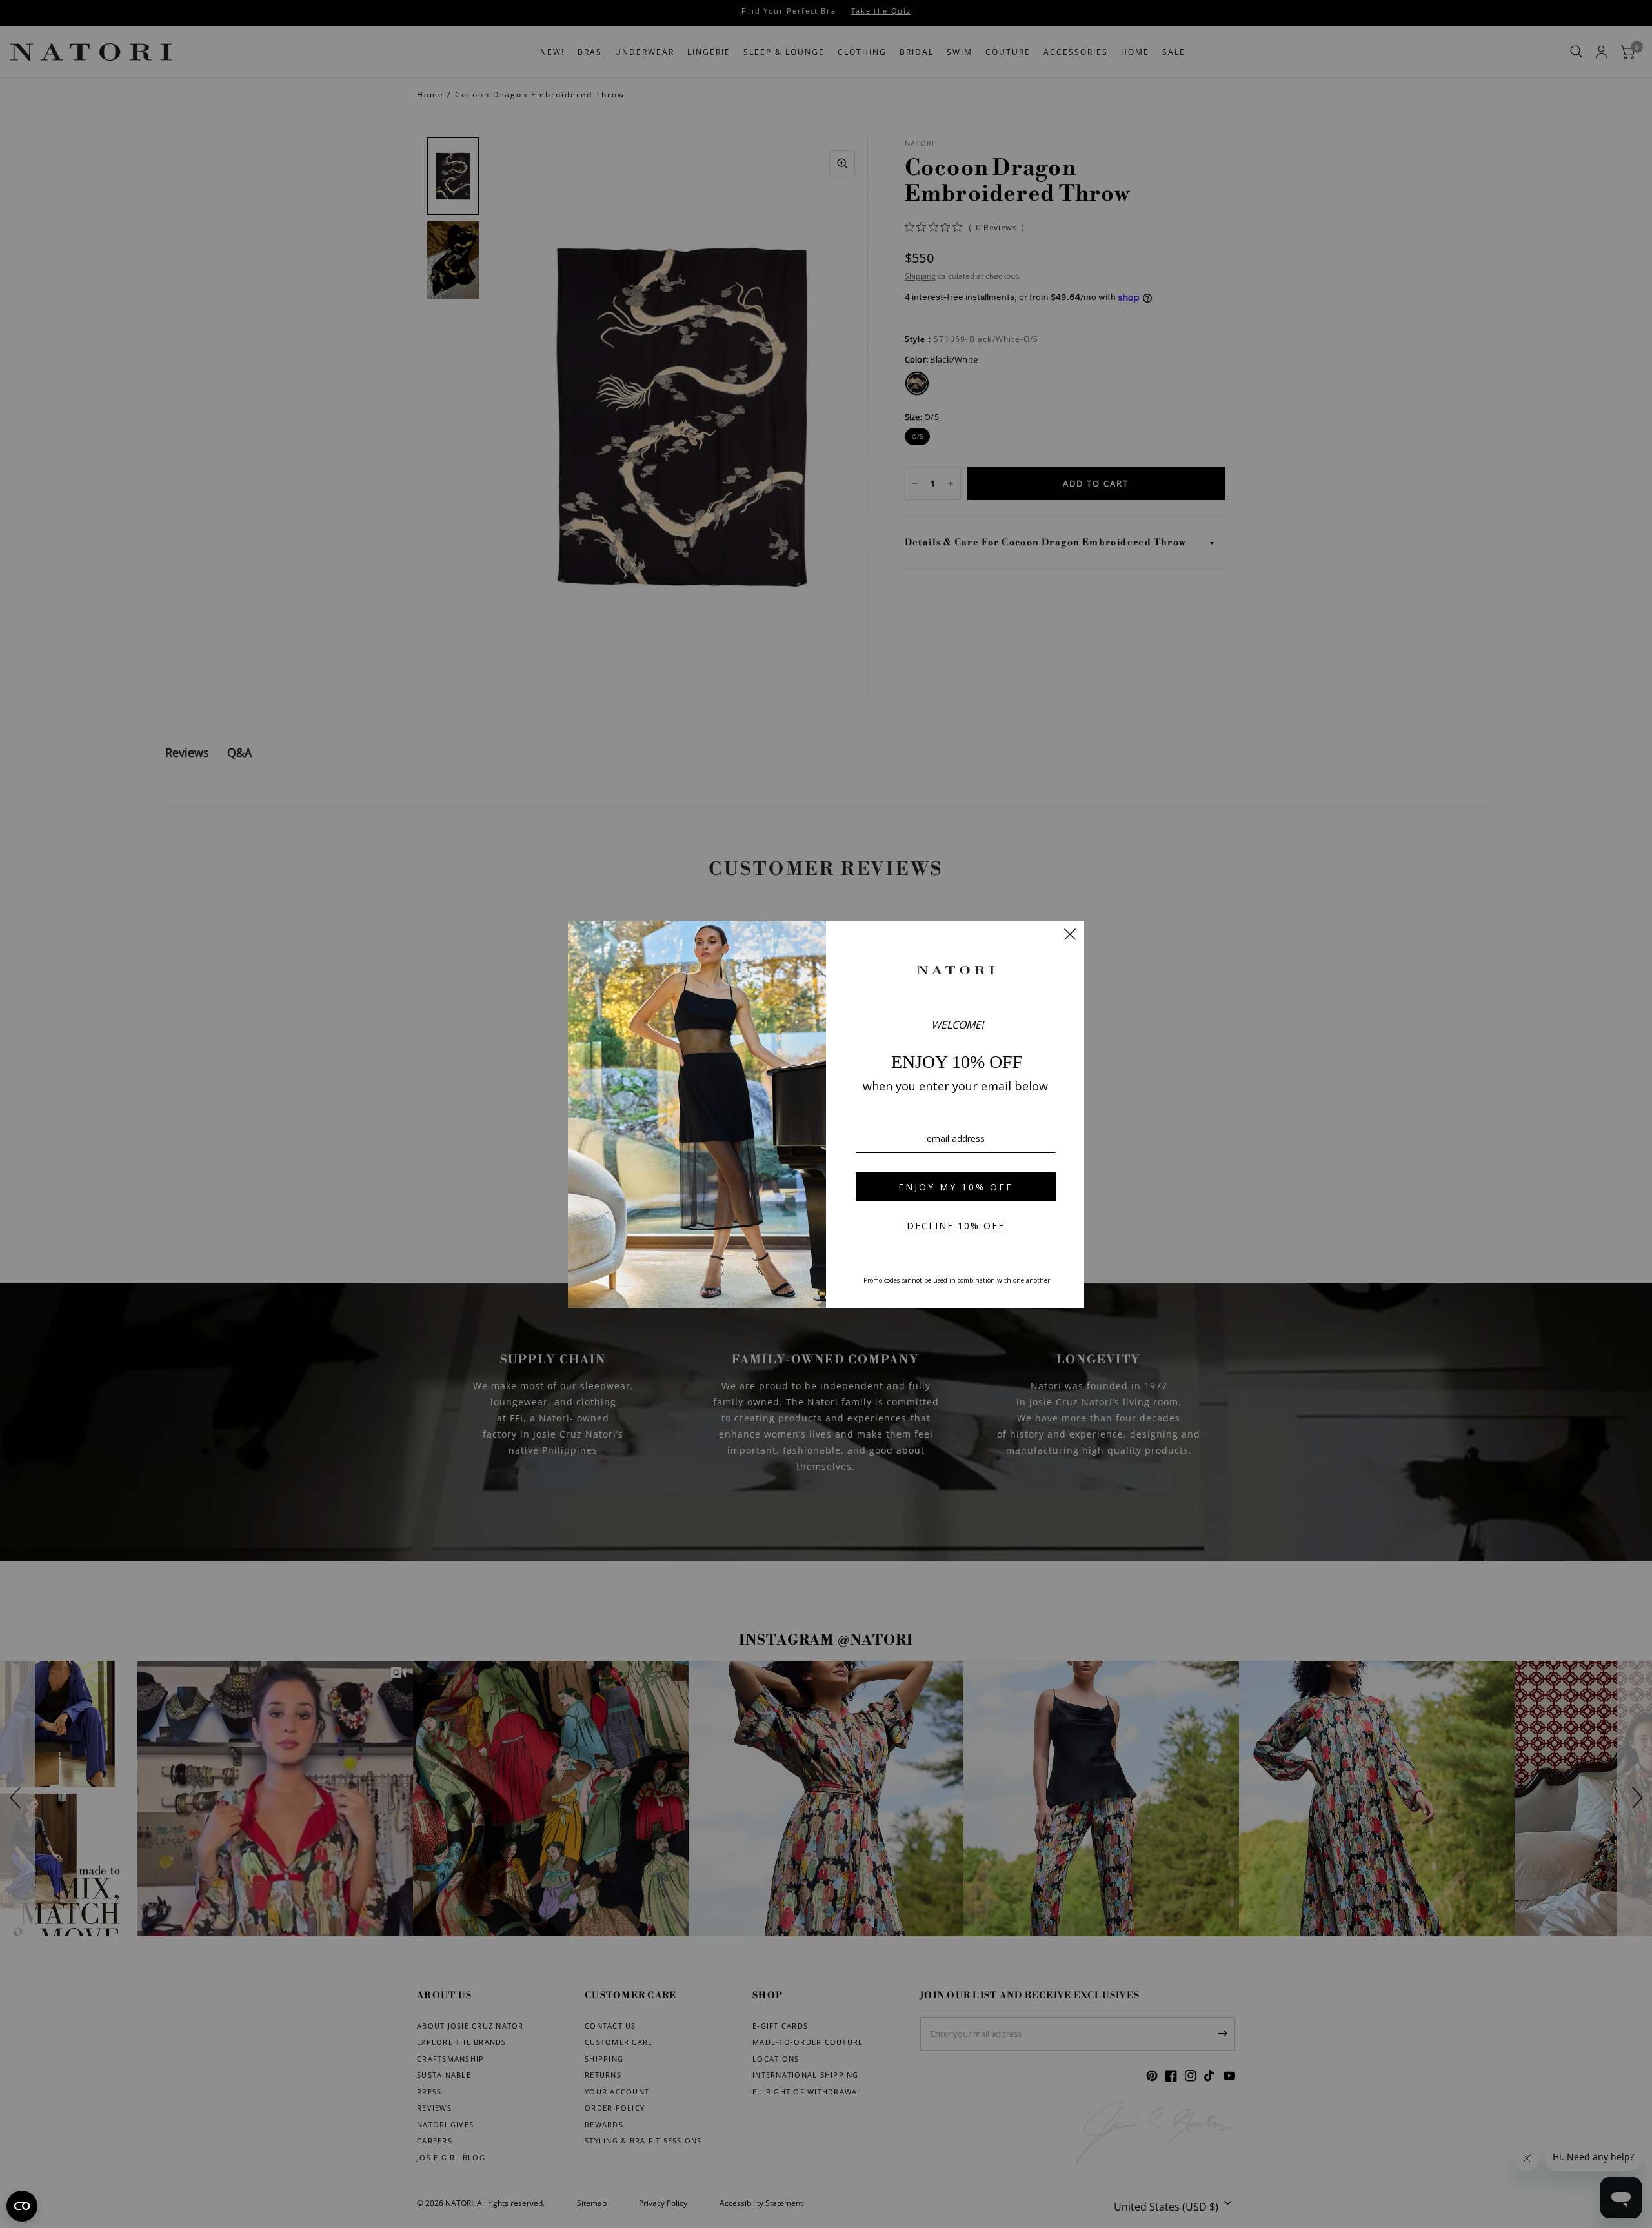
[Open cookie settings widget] (22, 2206)
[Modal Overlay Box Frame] (826, 1114)
